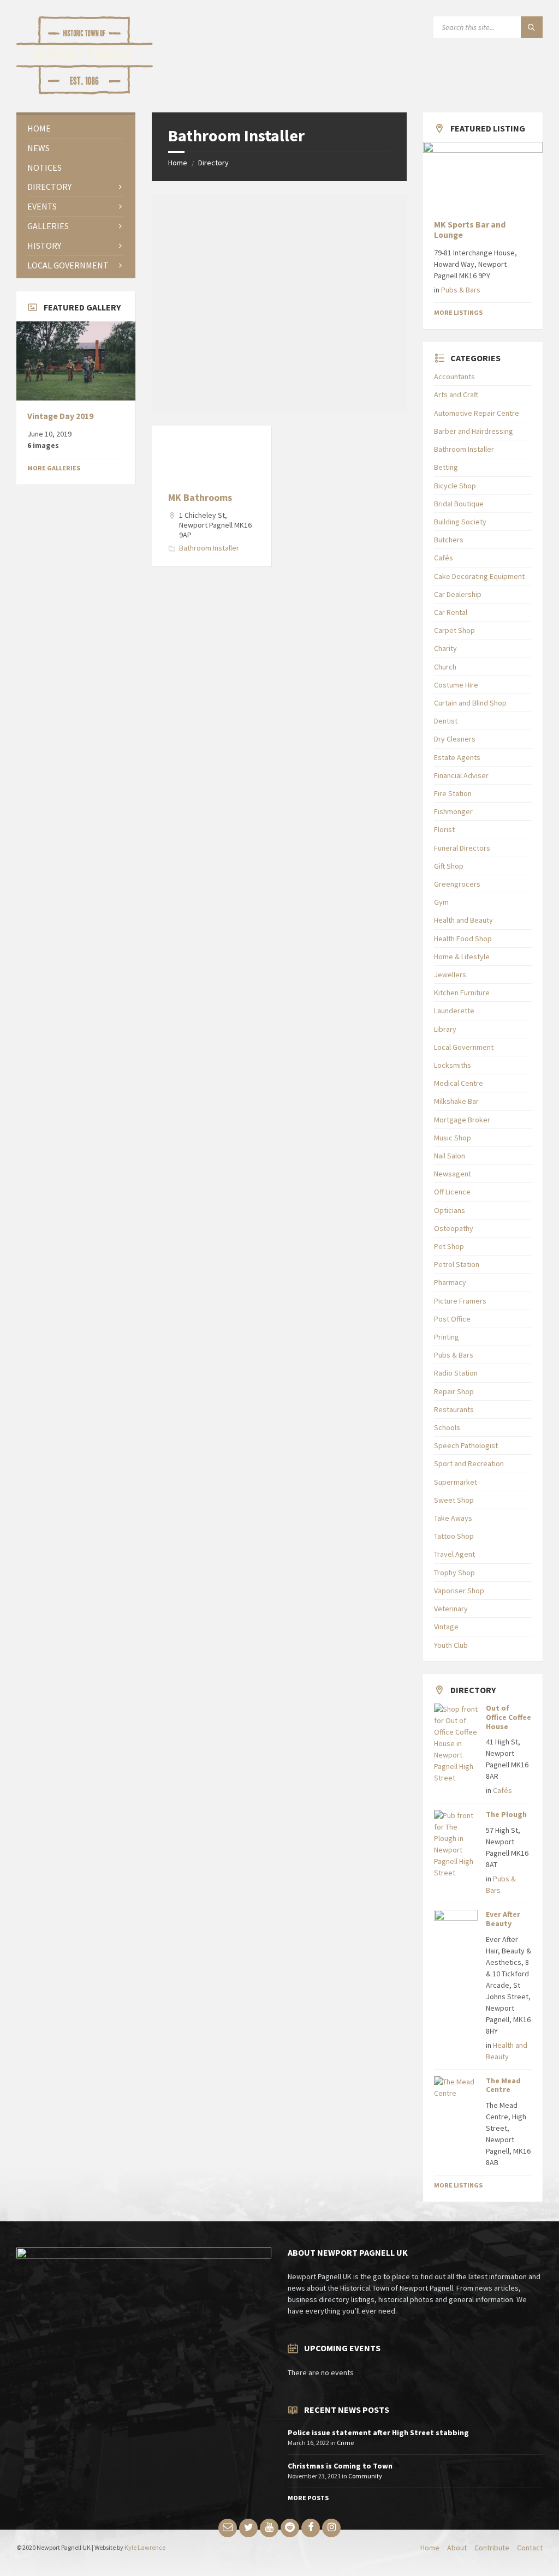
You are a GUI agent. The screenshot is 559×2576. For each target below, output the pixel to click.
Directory (213, 163)
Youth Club (451, 1645)
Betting (446, 467)
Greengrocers (457, 884)
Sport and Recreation (469, 1463)
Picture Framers (460, 1301)
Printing (447, 1337)
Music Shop (453, 1138)
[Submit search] (532, 27)
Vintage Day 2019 (60, 416)
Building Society (460, 522)
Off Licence (452, 1192)
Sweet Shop (454, 1500)
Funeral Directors (462, 848)
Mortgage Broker (462, 1120)
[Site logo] (85, 91)
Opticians (450, 1210)
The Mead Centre (503, 2085)
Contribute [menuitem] (492, 2548)
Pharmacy (450, 1282)
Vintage (446, 1627)
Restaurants (454, 1409)
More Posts (308, 2498)
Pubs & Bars (461, 290)
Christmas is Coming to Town (340, 2466)
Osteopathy (454, 1228)
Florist (444, 829)
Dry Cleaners (455, 739)
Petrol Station (457, 1264)
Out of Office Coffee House (509, 1717)
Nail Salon (450, 1156)
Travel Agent (454, 1554)
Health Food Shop (463, 939)
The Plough (506, 1814)
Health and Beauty (463, 920)
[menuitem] (76, 128)
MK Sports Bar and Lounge (470, 230)
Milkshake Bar (456, 1101)
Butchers (449, 540)
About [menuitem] (457, 2548)
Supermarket (456, 1482)
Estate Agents (457, 757)
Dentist (446, 721)
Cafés (444, 558)
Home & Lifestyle (462, 957)
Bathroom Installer (209, 548)
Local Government (464, 1047)
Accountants (454, 376)
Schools (447, 1427)
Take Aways (453, 1518)
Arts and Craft (456, 395)
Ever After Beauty (503, 1919)
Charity (445, 648)
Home (178, 163)
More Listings (458, 312)
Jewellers (450, 975)
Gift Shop (449, 866)
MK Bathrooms (200, 497)
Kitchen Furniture (462, 993)
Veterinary (451, 1609)
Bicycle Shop (455, 486)
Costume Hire (456, 685)
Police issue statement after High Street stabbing (378, 2432)
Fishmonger (453, 811)
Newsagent (453, 1174)
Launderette (454, 1011)
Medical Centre (459, 1083)
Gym (441, 902)
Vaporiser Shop (459, 1591)
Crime (345, 2443)
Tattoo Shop (454, 1536)
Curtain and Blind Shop (470, 703)
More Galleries (54, 468)
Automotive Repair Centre (477, 413)
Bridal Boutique (459, 504)
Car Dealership (458, 594)
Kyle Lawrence (145, 2547)
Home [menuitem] (430, 2548)
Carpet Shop (454, 630)
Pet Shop (449, 1246)
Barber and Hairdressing (474, 431)
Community (365, 2476)
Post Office (452, 1319)
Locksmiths (453, 1065)
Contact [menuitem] (530, 2548)
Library (445, 1029)
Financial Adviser (461, 775)
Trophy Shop (454, 1573)
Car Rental (451, 612)
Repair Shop (454, 1391)
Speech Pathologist (466, 1445)
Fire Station (453, 793)
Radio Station (456, 1373)
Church (445, 667)
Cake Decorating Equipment (479, 576)
